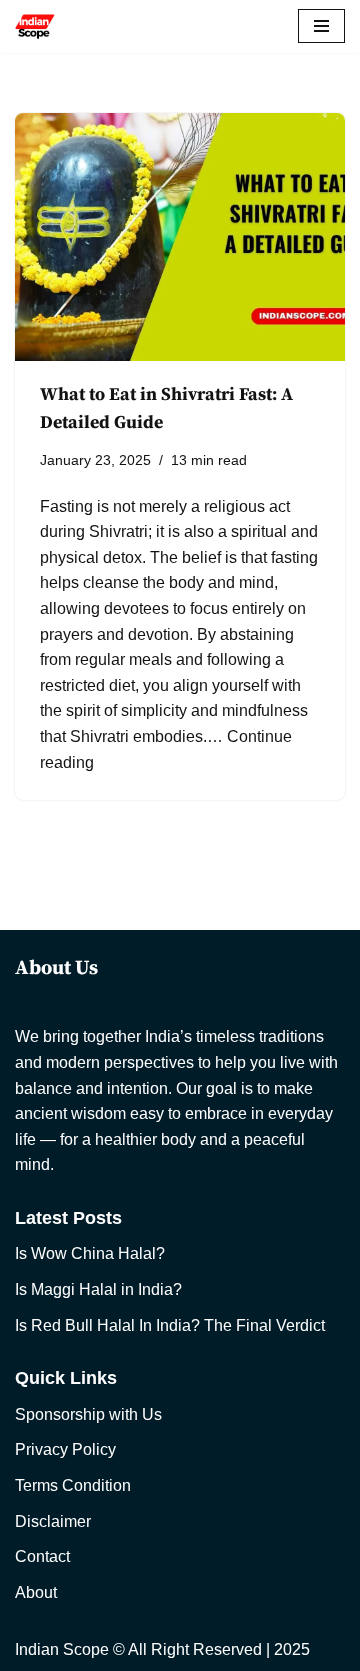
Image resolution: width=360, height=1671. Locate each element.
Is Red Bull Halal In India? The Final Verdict (170, 1325)
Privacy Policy (65, 1449)
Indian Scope (62, 1649)
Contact (42, 1556)
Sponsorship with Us (88, 1414)
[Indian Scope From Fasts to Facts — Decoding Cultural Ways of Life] (35, 26)
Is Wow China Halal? (90, 1253)
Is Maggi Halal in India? (98, 1289)
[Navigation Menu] (321, 26)
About (36, 1592)
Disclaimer (53, 1521)
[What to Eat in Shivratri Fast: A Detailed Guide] (180, 237)
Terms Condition (73, 1485)
